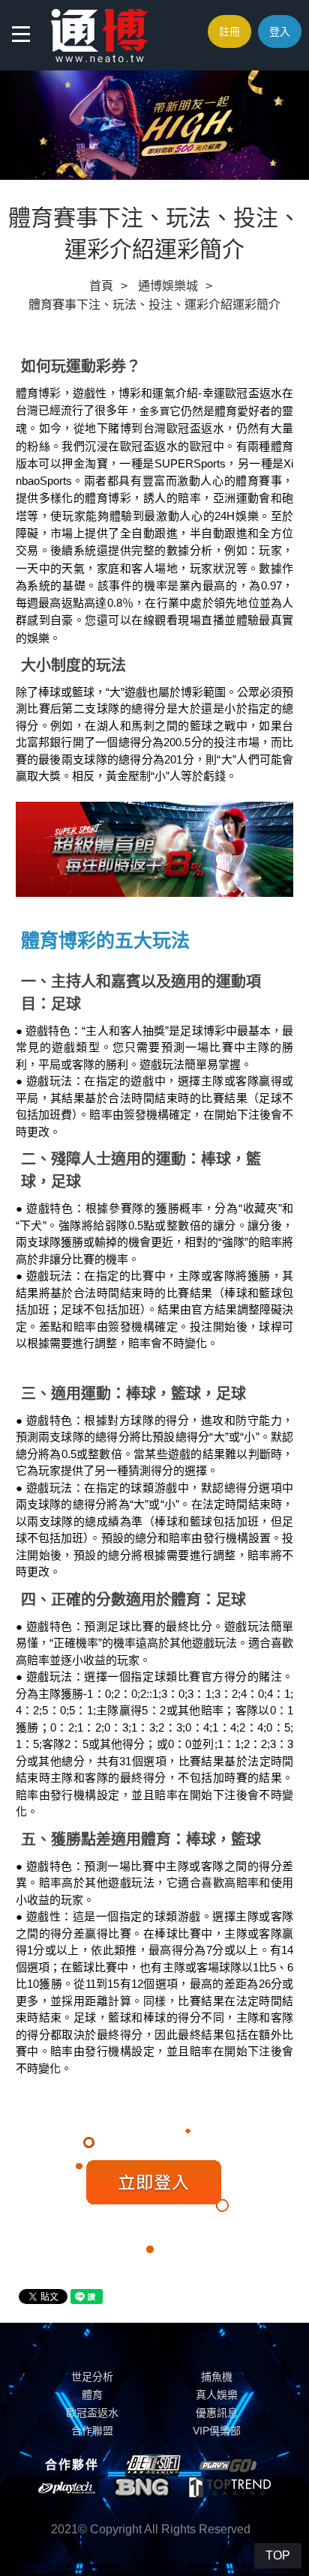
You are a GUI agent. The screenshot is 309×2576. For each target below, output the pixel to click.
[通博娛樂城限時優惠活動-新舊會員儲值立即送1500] (99, 34)
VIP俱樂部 (217, 2431)
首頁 (101, 286)
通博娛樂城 (168, 286)
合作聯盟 (92, 2431)
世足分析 (92, 2377)
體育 (92, 2395)
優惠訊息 (217, 2413)
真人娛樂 (217, 2395)
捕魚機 (217, 2377)
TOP (278, 2555)
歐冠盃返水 (92, 2413)
